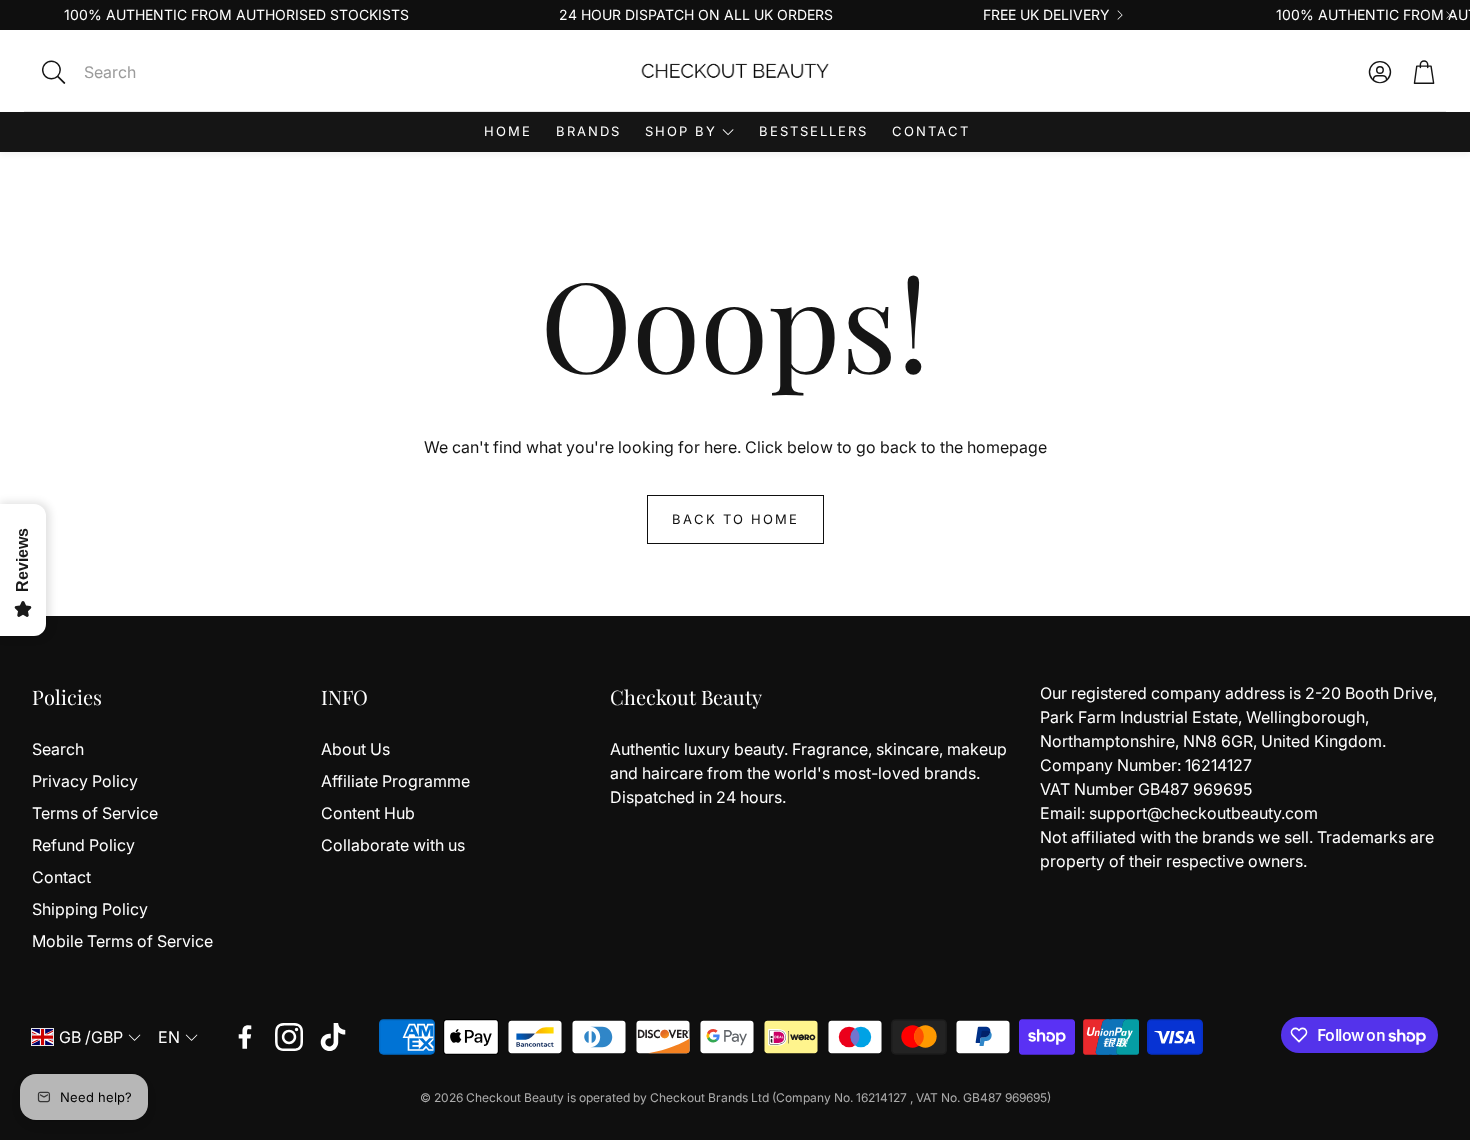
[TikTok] (333, 1037)
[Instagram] (289, 1037)
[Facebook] (245, 1037)
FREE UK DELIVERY (1046, 15)
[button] (190, 72)
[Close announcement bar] (1450, 15)
